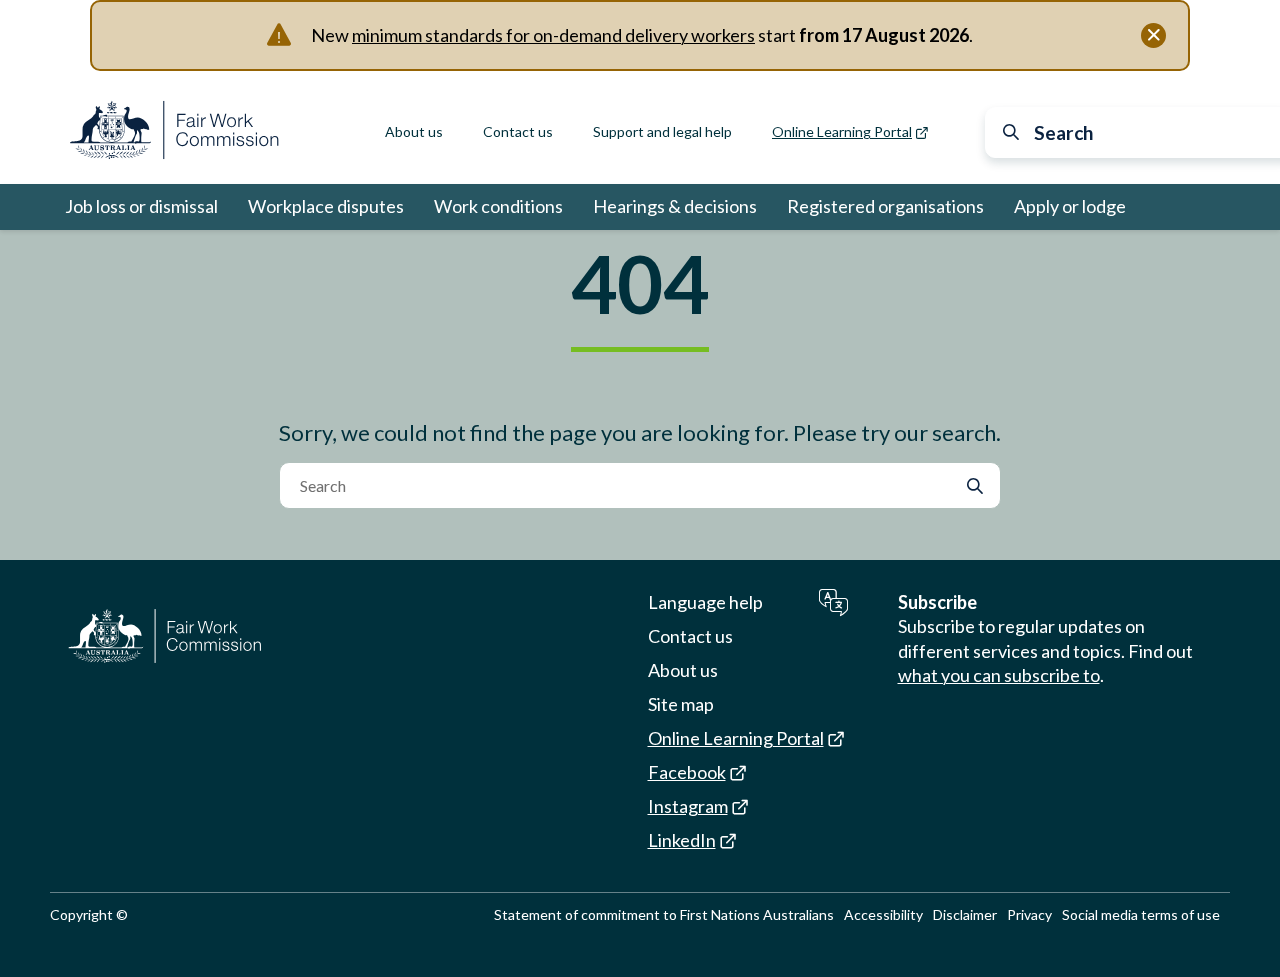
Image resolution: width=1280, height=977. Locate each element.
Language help (705, 602)
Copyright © (89, 914)
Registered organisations (885, 206)
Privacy (1029, 914)
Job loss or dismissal (141, 206)
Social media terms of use (1141, 914)
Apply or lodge (1070, 206)
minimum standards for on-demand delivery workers (553, 35)
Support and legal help (662, 131)
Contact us (518, 131)
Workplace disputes (326, 206)
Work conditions (498, 206)
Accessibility (883, 914)
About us (414, 131)
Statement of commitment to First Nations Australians (664, 914)
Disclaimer (965, 914)
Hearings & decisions (675, 206)
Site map (681, 704)
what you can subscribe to (999, 675)
